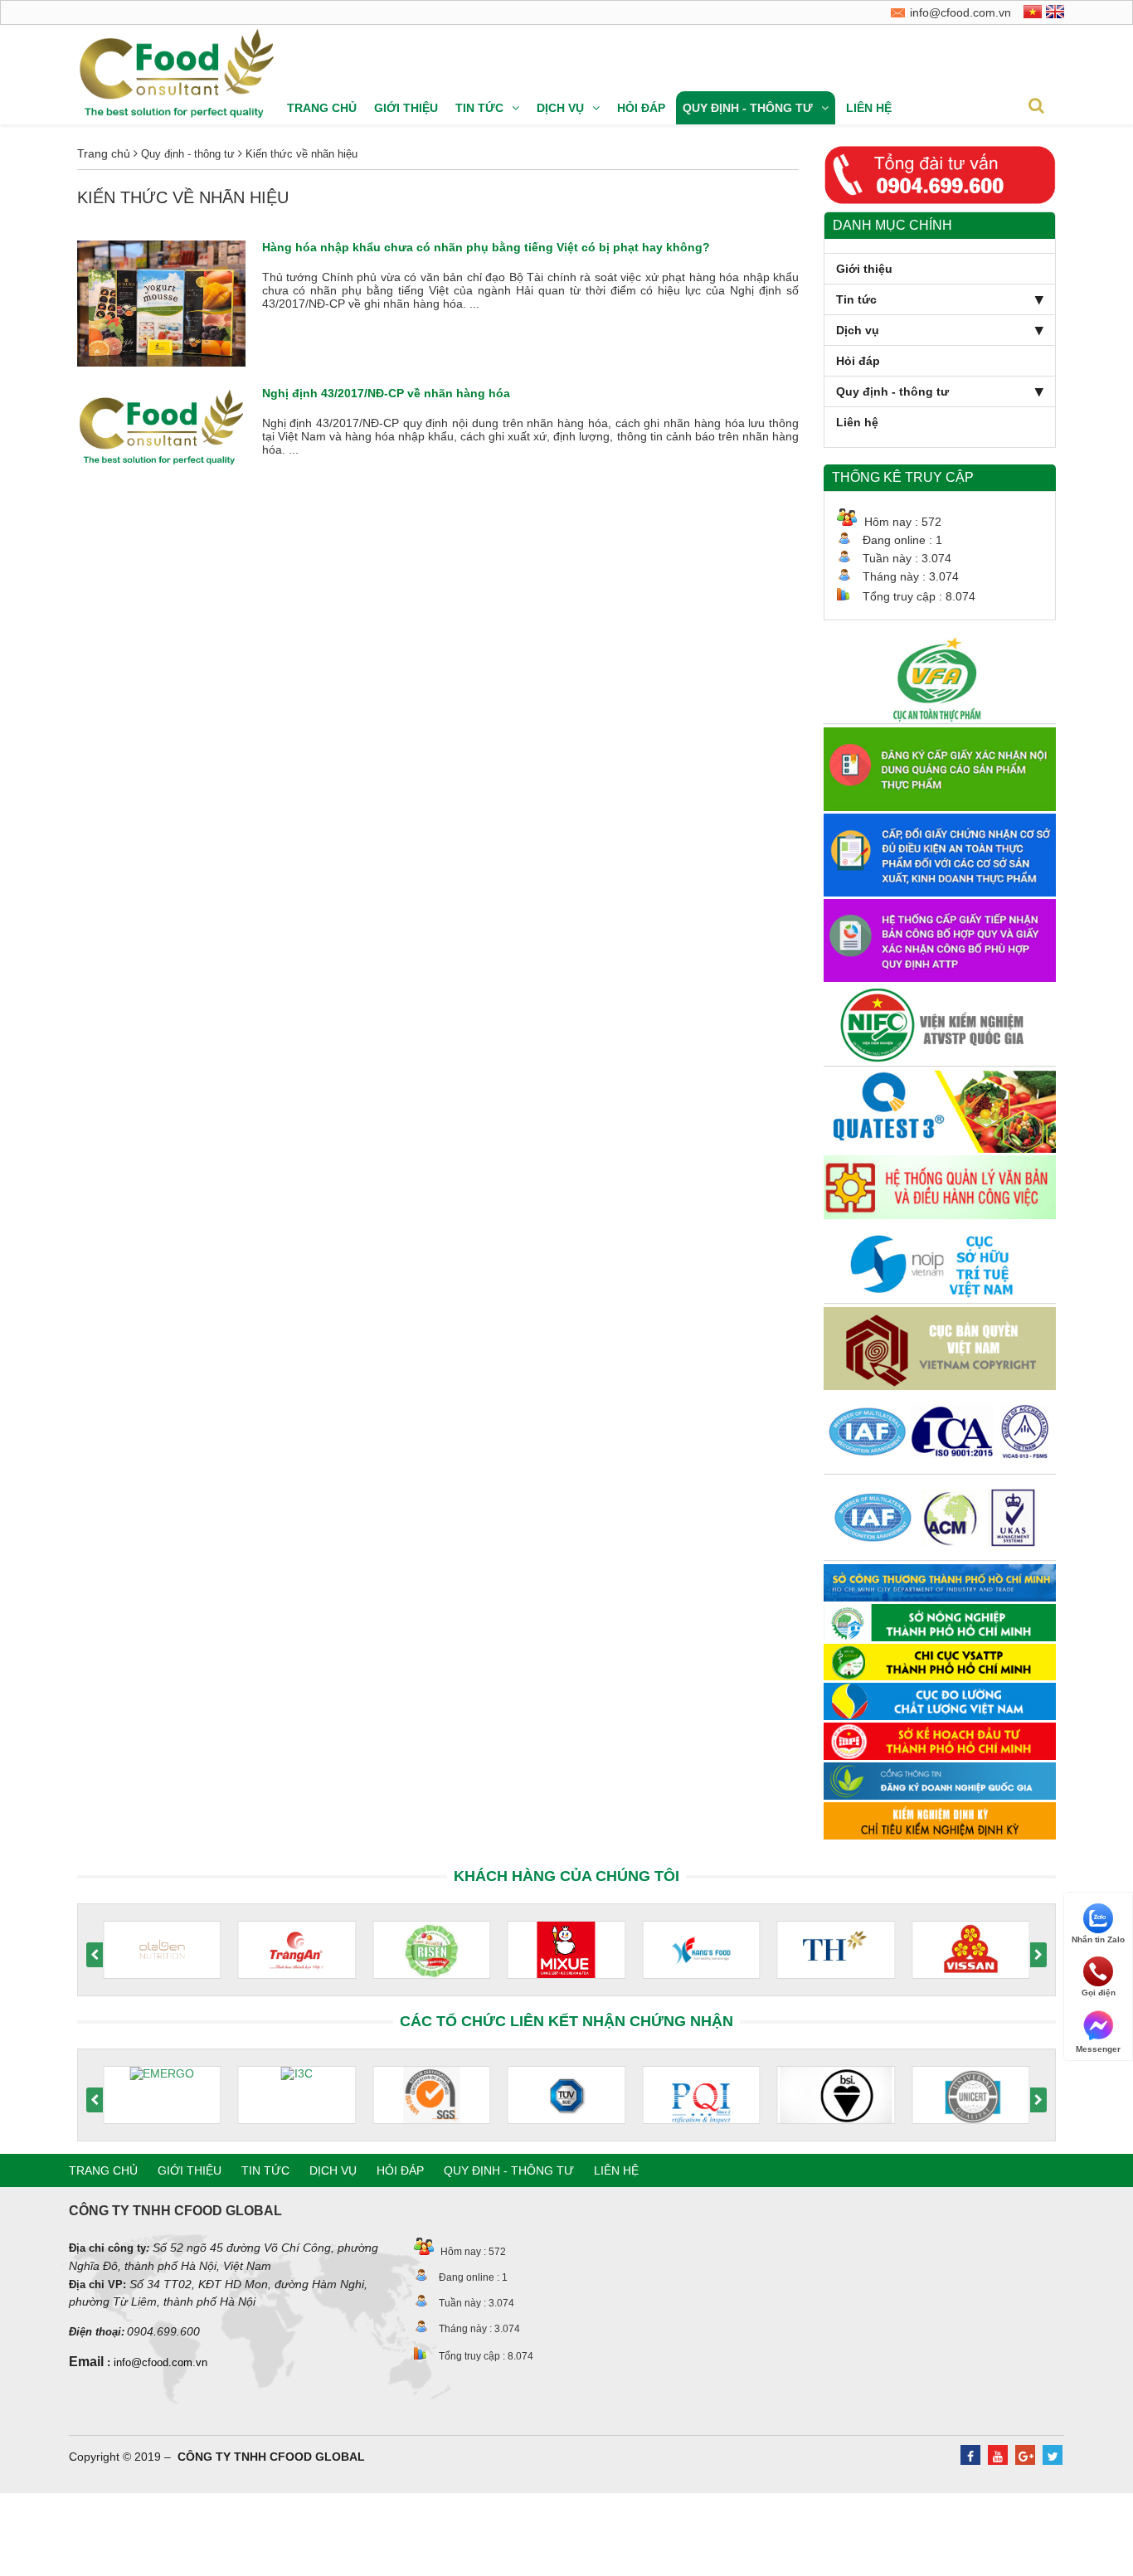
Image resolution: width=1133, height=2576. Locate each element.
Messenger (1098, 2048)
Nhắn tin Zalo (1098, 1939)
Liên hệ (869, 108)
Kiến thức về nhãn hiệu (300, 154)
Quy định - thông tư (748, 108)
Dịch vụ (560, 108)
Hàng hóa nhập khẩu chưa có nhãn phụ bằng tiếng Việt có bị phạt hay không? (486, 247)
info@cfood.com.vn (160, 2362)
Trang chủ (322, 108)
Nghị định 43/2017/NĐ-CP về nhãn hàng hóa (386, 393)
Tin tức (479, 108)
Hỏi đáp (641, 108)
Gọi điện (1099, 1993)
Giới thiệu (406, 108)
